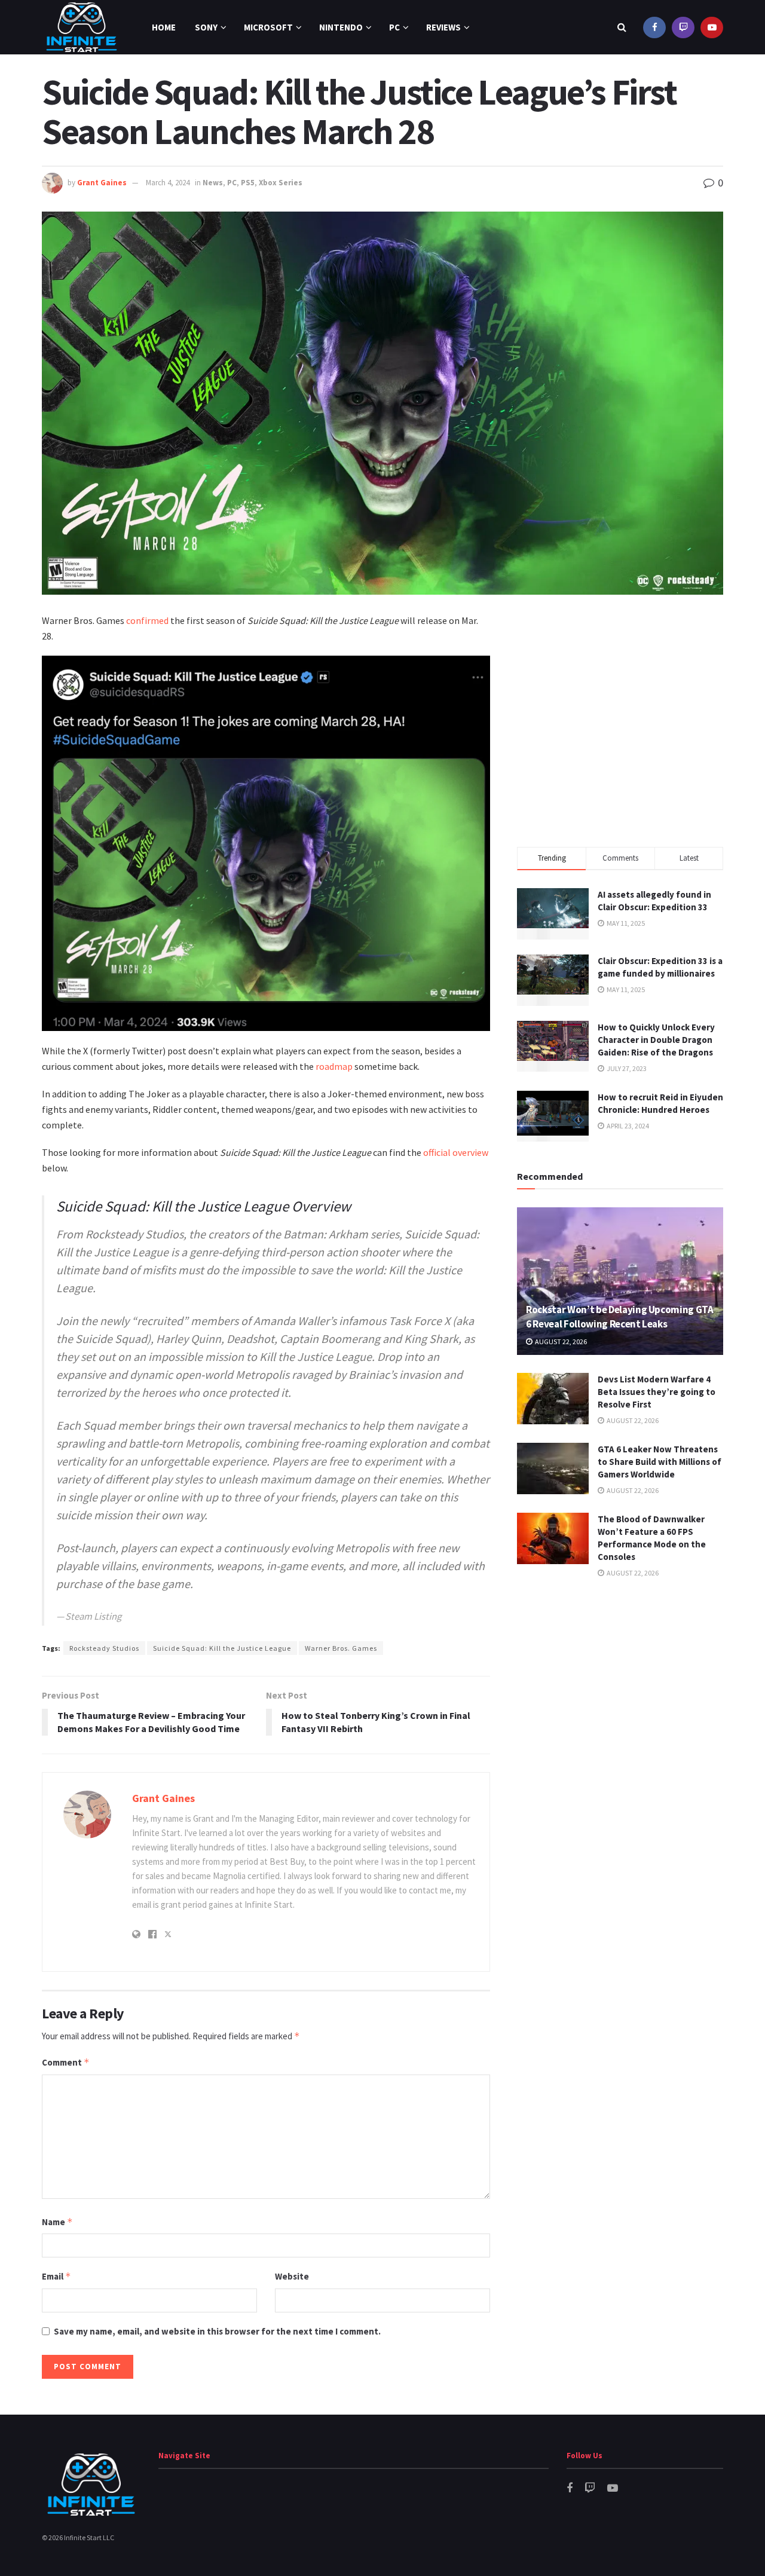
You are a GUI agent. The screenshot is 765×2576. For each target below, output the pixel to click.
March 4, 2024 (168, 183)
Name (57, 2222)
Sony (206, 27)
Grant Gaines (102, 183)
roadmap (334, 1066)
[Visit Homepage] (82, 27)
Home (164, 27)
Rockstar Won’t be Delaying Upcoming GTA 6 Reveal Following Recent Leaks (620, 1317)
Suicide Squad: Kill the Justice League (222, 1648)
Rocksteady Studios (104, 1648)
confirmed (147, 620)
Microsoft (268, 27)
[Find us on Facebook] (654, 27)
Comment (66, 2062)
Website (292, 2276)
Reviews (443, 27)
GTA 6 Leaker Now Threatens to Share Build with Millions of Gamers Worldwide (660, 1462)
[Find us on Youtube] (712, 27)
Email (56, 2276)
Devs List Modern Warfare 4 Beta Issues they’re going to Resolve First (657, 1392)
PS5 (248, 183)
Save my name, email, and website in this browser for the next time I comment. (217, 2331)
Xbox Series (281, 183)
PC (394, 27)
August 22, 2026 (560, 1341)
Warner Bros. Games (341, 1648)
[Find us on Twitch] (683, 27)
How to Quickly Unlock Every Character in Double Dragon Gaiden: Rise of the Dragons (656, 1040)
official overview (456, 1152)
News (213, 183)
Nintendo (341, 27)
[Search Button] (622, 27)
